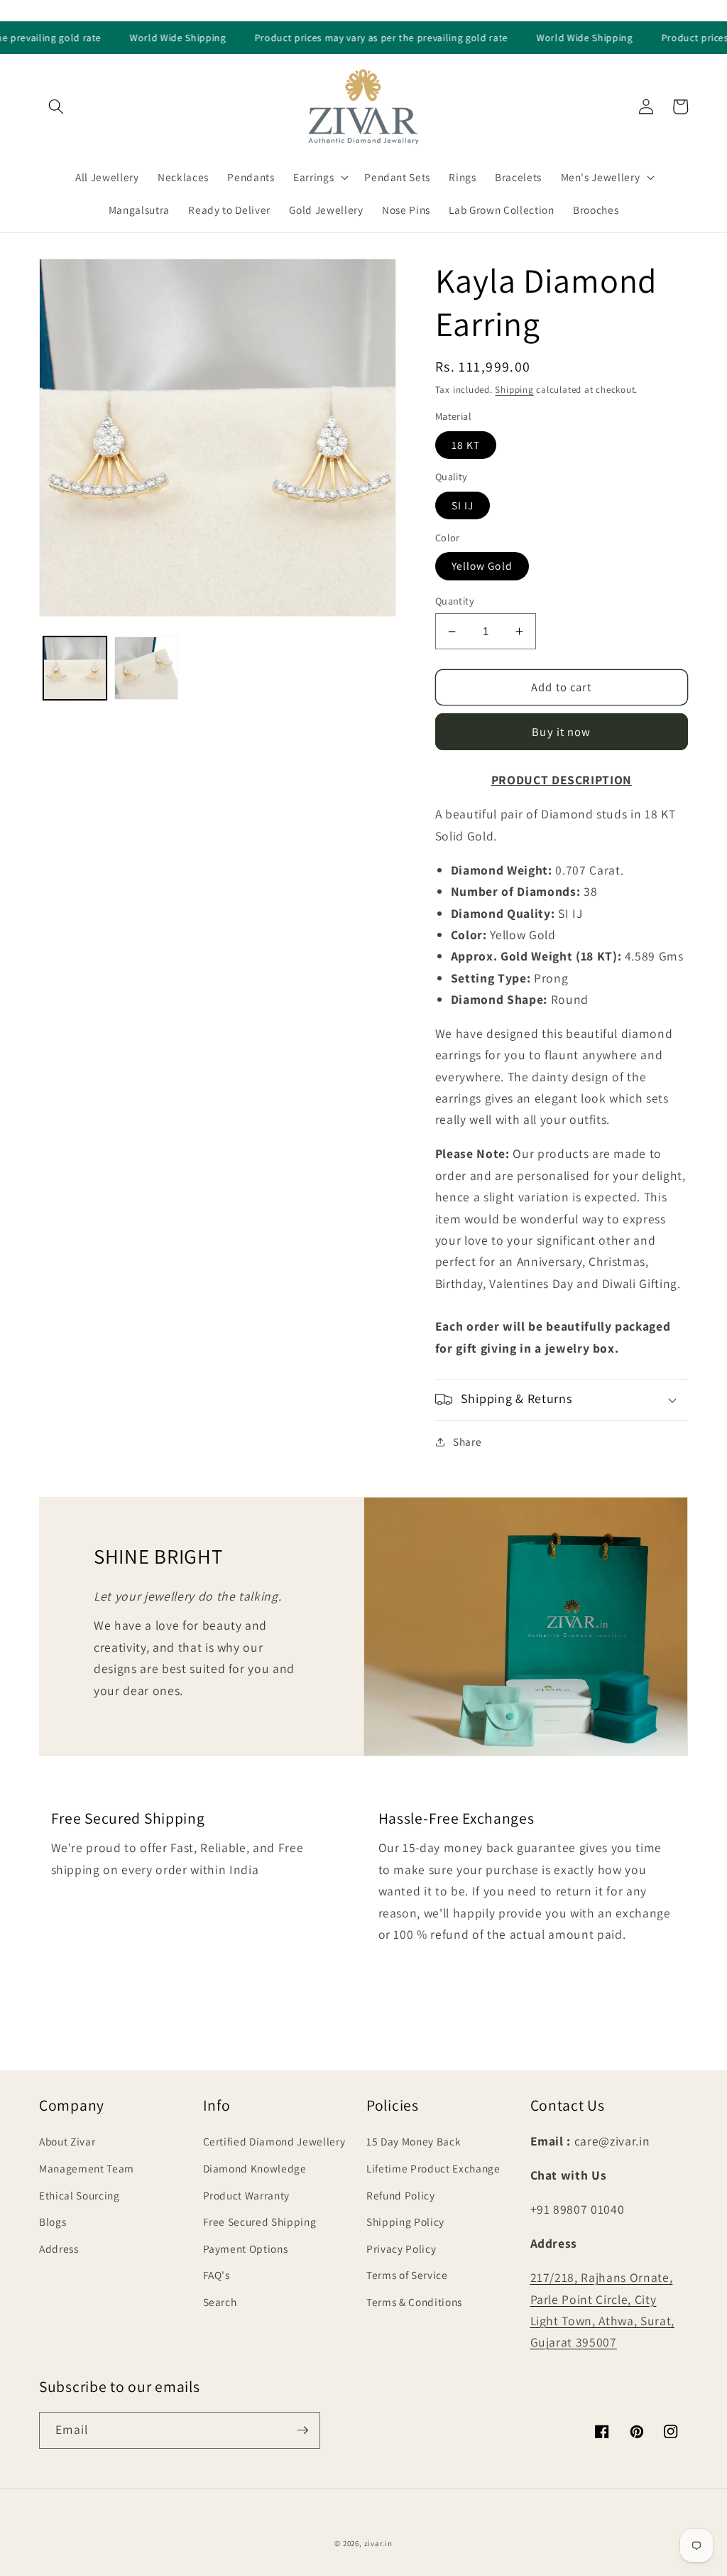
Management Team (87, 2168)
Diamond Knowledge (255, 2168)
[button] (56, 107)
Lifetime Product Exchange (433, 2168)
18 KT (466, 445)
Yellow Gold (482, 565)
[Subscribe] (302, 2430)
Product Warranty (247, 2195)
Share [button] (467, 1441)
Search (220, 2302)
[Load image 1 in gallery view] (75, 669)
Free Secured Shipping (260, 2221)
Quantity (455, 601)
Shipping (514, 390)
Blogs (53, 2221)
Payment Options (246, 2248)
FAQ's (217, 2275)
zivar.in (378, 2543)
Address (59, 2248)
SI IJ (463, 505)
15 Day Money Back (414, 2141)
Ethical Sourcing (80, 2195)
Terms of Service (407, 2275)
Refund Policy (401, 2195)
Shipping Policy (405, 2221)
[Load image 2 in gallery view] (146, 669)
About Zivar (67, 2141)
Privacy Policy (401, 2248)
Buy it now (561, 732)
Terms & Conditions (414, 2302)
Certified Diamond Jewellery (274, 2141)
